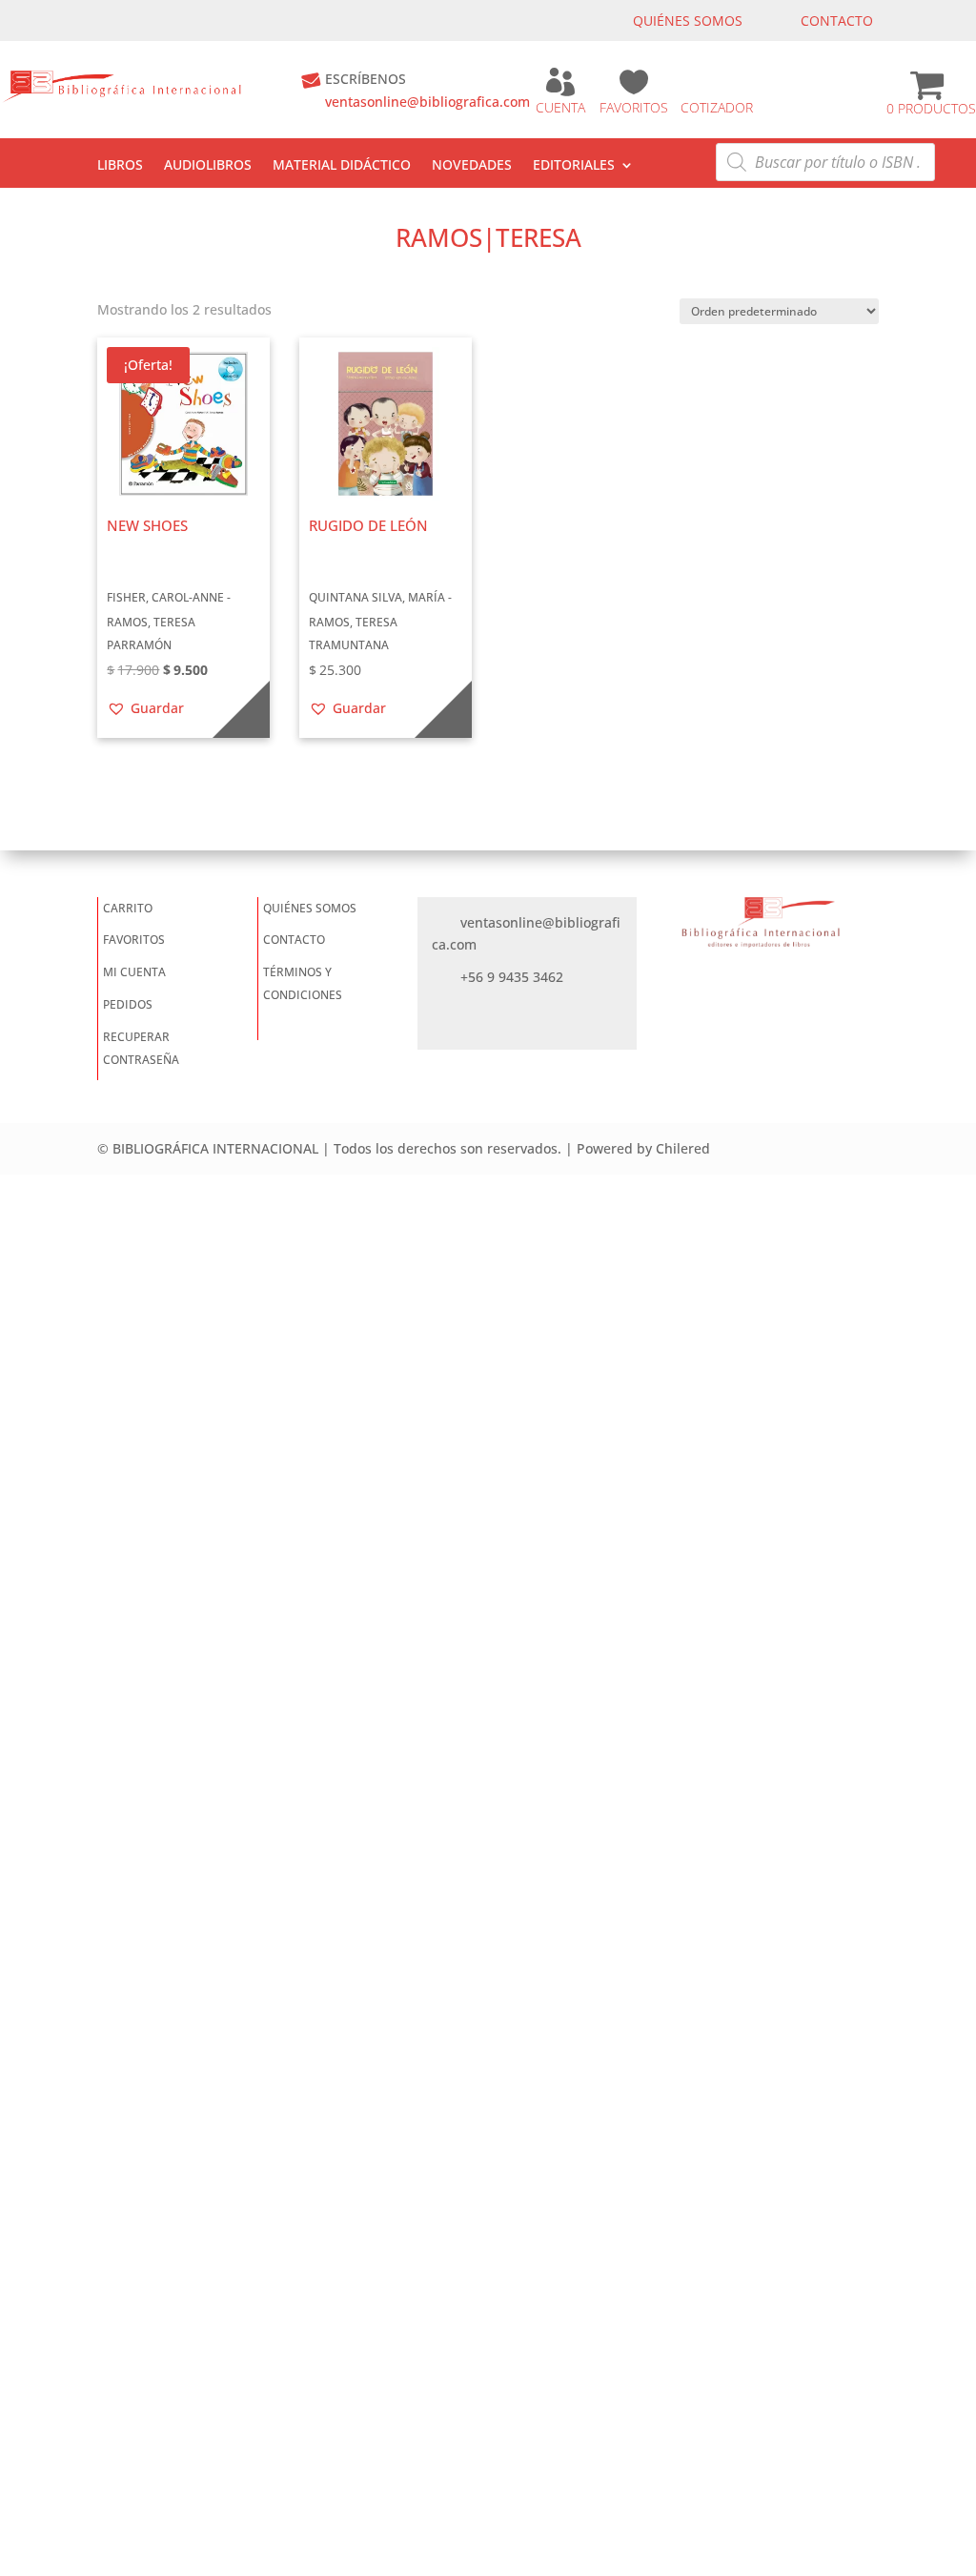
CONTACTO (837, 20)
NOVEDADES (472, 166)
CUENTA (560, 107)
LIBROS (120, 166)
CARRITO (128, 908)
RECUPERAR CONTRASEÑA (141, 1048)
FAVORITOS (634, 107)
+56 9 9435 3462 (512, 977)
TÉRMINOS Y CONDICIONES (303, 983)
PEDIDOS (128, 1004)
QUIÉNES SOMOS (688, 20)
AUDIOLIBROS (208, 166)
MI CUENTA (134, 972)
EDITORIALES (574, 166)
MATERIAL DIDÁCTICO (342, 166)
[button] (145, 708)
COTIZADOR (717, 107)
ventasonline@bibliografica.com (427, 102)
